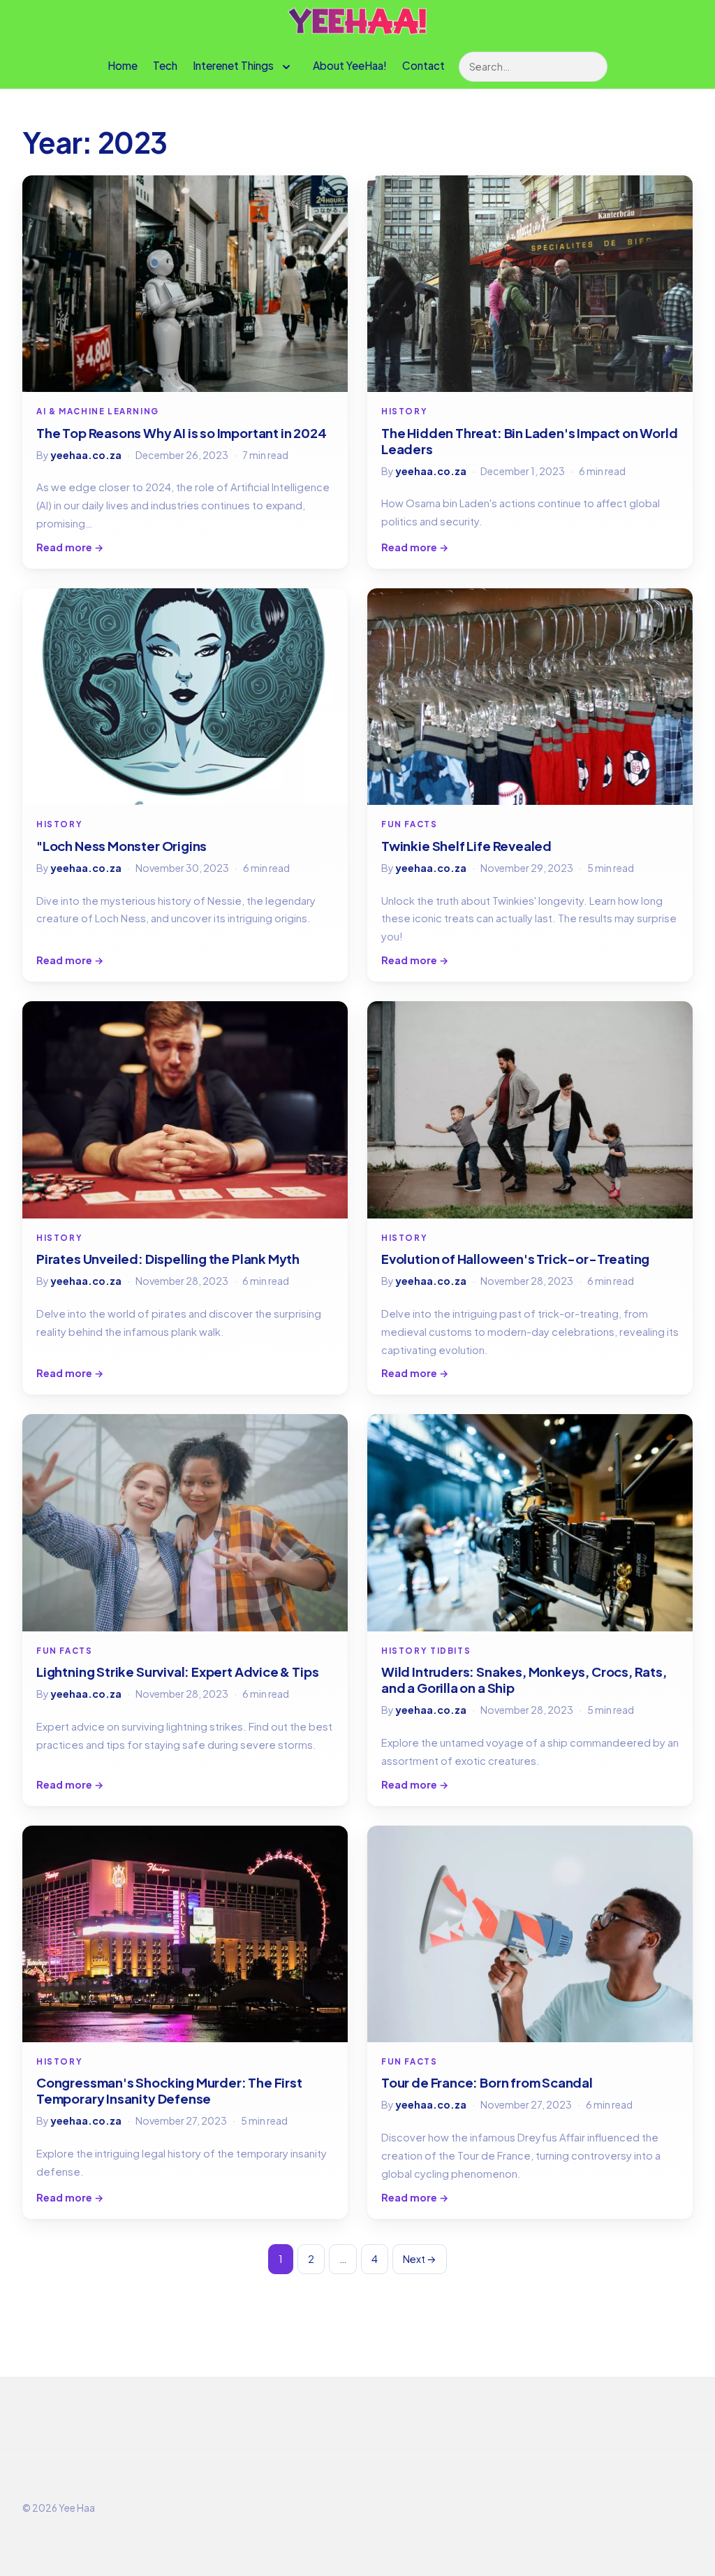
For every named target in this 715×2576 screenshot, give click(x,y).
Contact (423, 65)
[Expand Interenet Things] (286, 67)
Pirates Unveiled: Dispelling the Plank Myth (168, 1259)
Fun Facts (410, 824)
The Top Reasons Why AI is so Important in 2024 (182, 433)
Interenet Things (233, 65)
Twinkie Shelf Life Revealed (466, 846)
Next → (420, 2259)
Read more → (70, 547)
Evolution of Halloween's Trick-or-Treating (515, 1259)
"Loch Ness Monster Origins (121, 846)
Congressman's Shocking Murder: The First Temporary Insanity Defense (169, 2090)
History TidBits (426, 1651)
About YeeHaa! (350, 65)
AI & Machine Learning (98, 411)
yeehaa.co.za (86, 455)
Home (123, 65)
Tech (165, 65)
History (404, 411)
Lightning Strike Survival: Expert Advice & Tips (177, 1672)
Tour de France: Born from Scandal (487, 2082)
